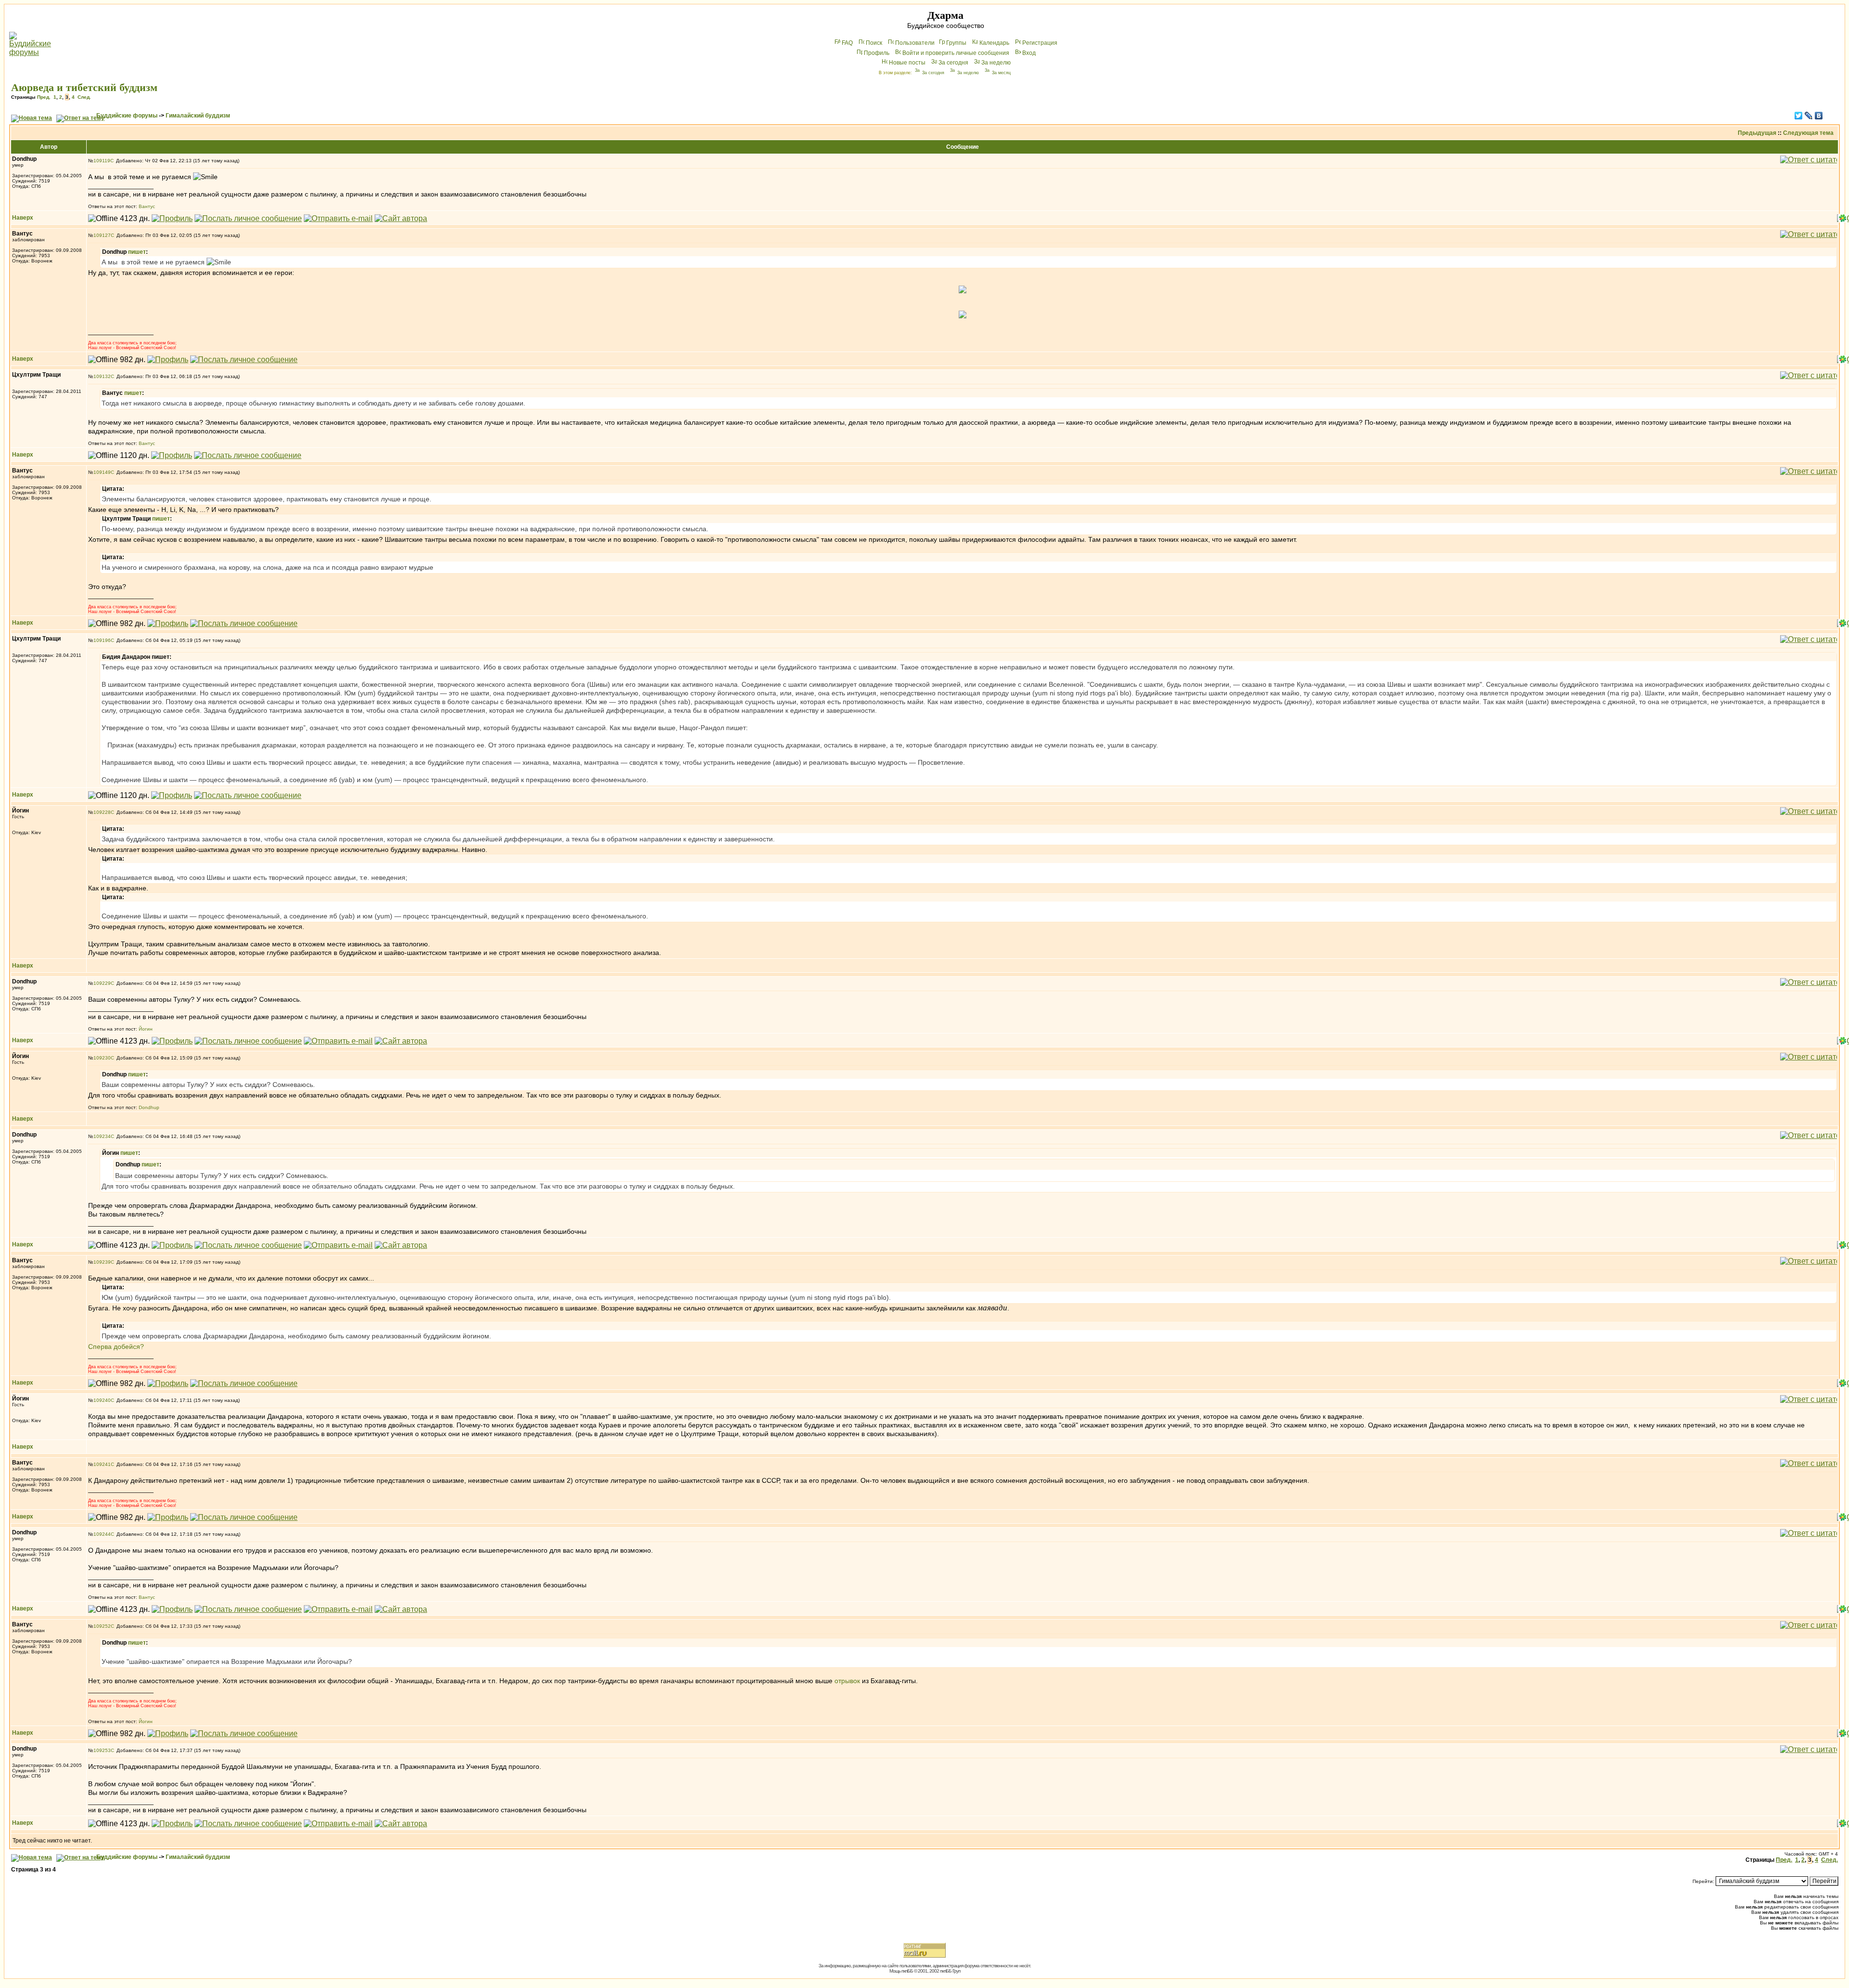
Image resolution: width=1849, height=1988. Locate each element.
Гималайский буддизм (198, 116)
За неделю (996, 63)
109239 (102, 1262)
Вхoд (1029, 53)
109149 (102, 472)
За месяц (1001, 73)
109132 (102, 376)
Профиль (877, 53)
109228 (102, 812)
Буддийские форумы (127, 116)
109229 (102, 983)
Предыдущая (1757, 133)
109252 (102, 1626)
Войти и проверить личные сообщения (956, 53)
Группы (956, 43)
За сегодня (953, 63)
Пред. (44, 97)
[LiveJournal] (1809, 116)
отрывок (848, 1681)
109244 (102, 1534)
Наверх (23, 218)
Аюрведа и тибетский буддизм (84, 87)
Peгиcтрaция (1040, 43)
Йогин (146, 1029)
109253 (102, 1750)
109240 (102, 1400)
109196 (102, 640)
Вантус (147, 206)
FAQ (847, 43)
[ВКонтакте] (1819, 116)
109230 (102, 1058)
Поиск (874, 43)
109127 (102, 235)
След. (84, 97)
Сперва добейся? (116, 1347)
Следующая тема (1808, 133)
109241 (102, 1464)
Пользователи (915, 43)
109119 (102, 161)
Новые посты (907, 63)
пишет (137, 252)
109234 (102, 1136)
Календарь (994, 43)
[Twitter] (1799, 116)
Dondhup (149, 1107)
